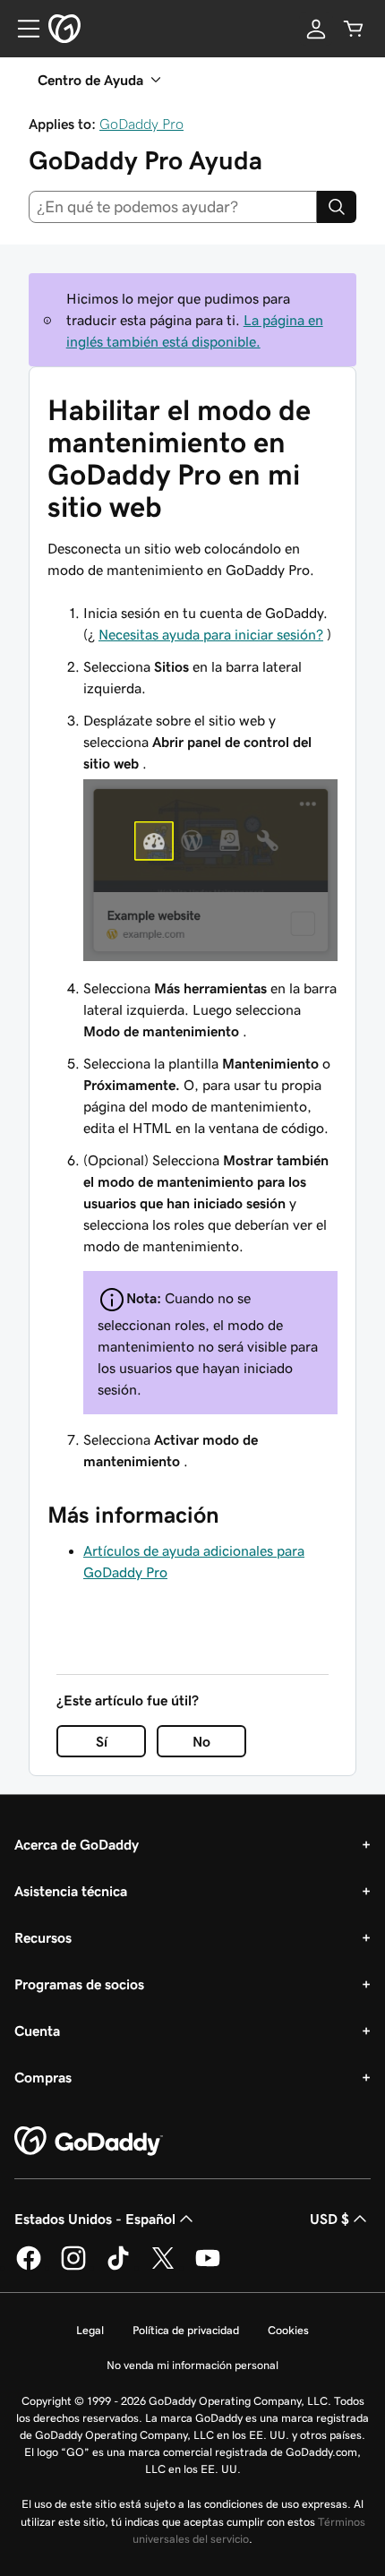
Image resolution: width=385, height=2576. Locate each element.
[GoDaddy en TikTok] (118, 2267)
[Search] (337, 207)
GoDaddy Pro (141, 124)
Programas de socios (79, 1984)
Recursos (43, 1937)
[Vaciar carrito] (354, 29)
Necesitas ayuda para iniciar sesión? (211, 634)
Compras (43, 2077)
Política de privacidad (186, 2330)
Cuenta (37, 2031)
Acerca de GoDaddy (77, 1844)
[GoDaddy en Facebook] (29, 2267)
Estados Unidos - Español (95, 2219)
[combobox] (173, 207)
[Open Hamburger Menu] (21, 29)
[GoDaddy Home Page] (89, 2142)
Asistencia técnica (71, 1891)
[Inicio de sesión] (316, 29)
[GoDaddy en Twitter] (163, 2267)
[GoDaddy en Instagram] (73, 2267)
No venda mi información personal (192, 2365)
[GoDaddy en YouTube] (208, 2267)
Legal (90, 2330)
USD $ (329, 2219)
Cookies (288, 2330)
